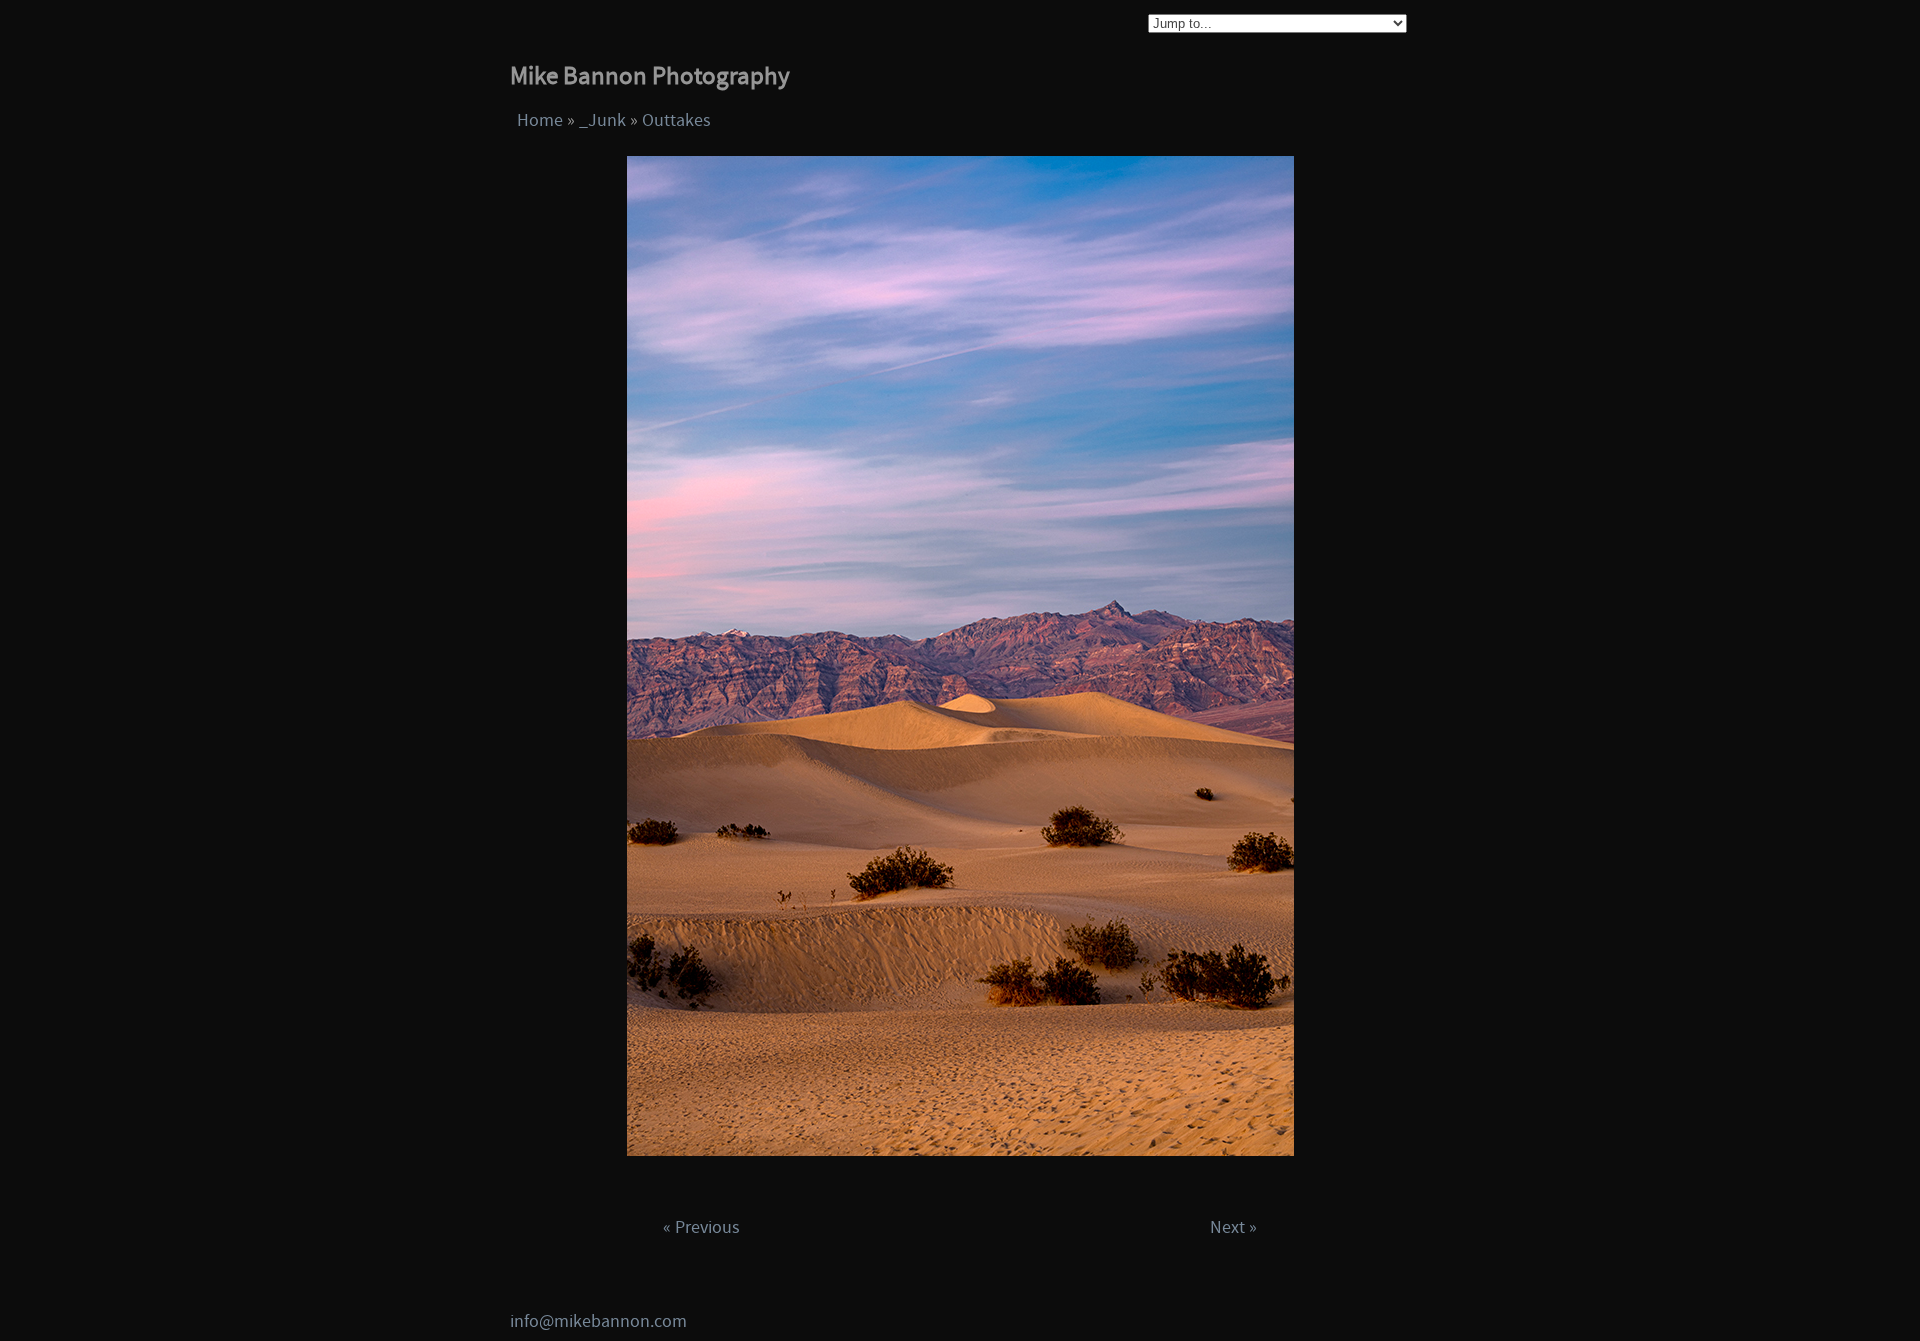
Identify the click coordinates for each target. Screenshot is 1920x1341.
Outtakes (676, 120)
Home (540, 120)
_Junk (602, 120)
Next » (1233, 1227)
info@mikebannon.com (598, 1321)
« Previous (701, 1227)
